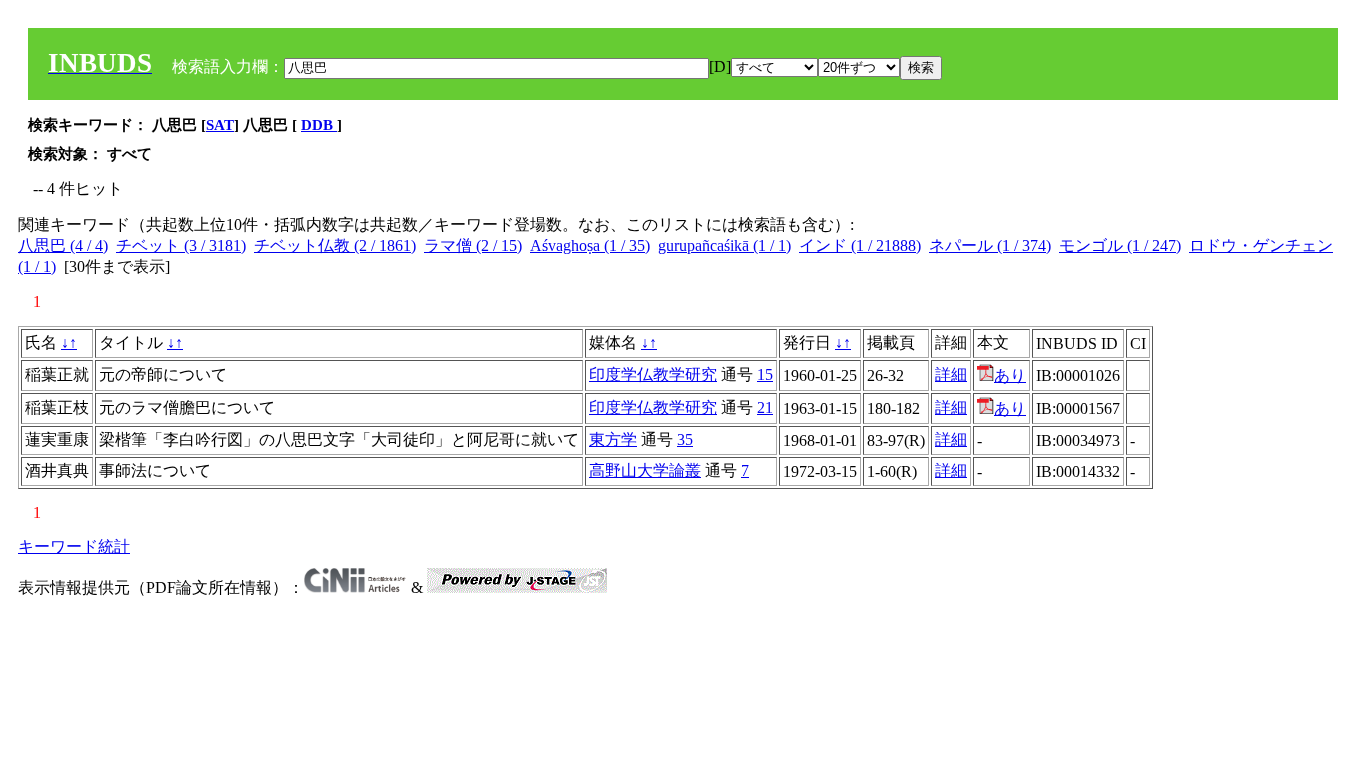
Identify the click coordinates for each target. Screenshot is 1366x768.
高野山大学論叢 (645, 470)
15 (765, 374)
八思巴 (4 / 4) (63, 245)
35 (685, 439)
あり (1010, 375)
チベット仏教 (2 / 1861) (335, 245)
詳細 (951, 374)
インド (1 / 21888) (860, 245)
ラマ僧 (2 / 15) (473, 245)
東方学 (613, 439)
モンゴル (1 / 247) (1120, 245)
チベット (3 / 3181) (181, 245)
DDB (319, 125)
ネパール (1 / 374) (990, 245)
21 (765, 407)
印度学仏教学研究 (653, 374)
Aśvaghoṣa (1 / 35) (590, 245)
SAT (220, 125)
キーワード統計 (74, 546)
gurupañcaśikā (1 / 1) (724, 245)
